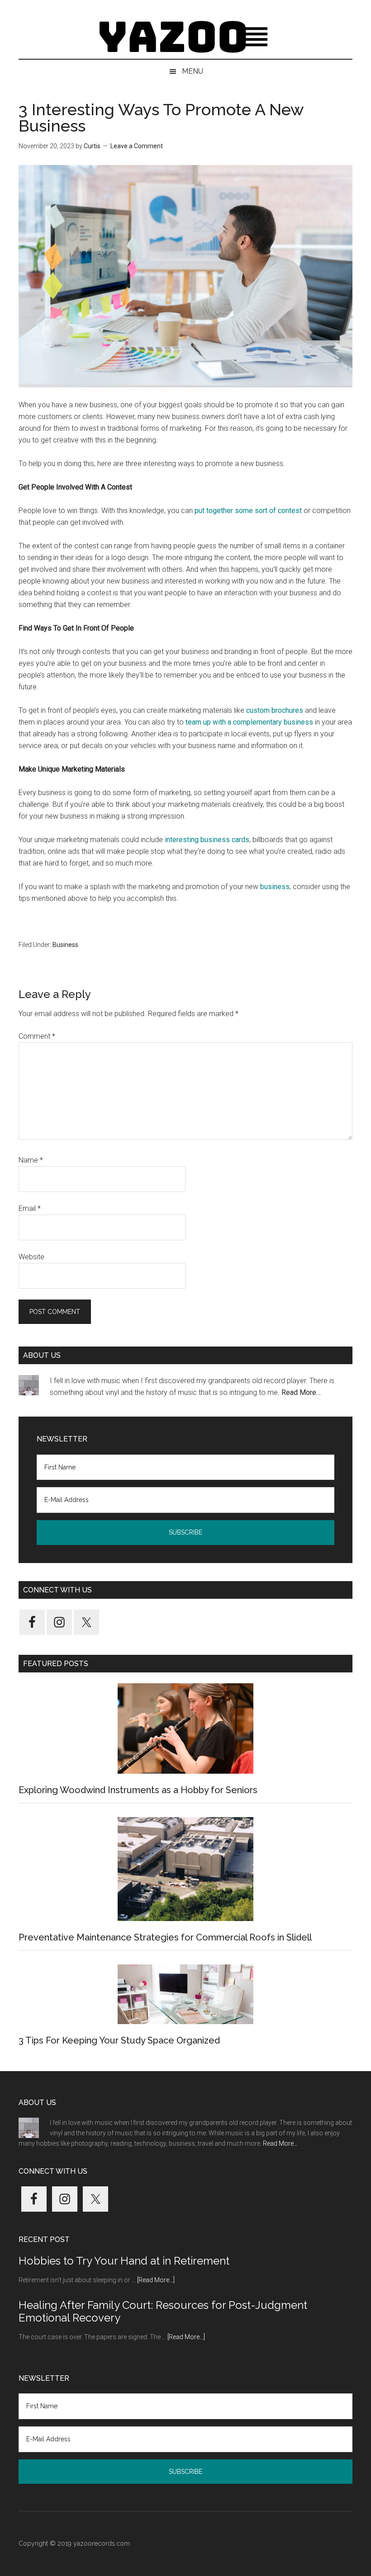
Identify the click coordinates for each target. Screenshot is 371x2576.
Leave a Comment (137, 146)
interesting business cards (207, 840)
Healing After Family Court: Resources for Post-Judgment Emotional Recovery (163, 2312)
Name (31, 1160)
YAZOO (185, 38)
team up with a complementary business (249, 722)
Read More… (301, 1392)
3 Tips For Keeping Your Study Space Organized (119, 2040)
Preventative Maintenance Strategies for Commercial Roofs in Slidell (165, 1937)
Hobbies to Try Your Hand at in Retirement (124, 2261)
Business (65, 945)
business (275, 887)
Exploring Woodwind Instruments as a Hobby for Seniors (138, 1790)
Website (31, 1257)
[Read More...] (156, 2280)
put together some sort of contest (248, 511)
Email (30, 1208)
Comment (37, 1036)
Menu (193, 71)
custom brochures (275, 710)
